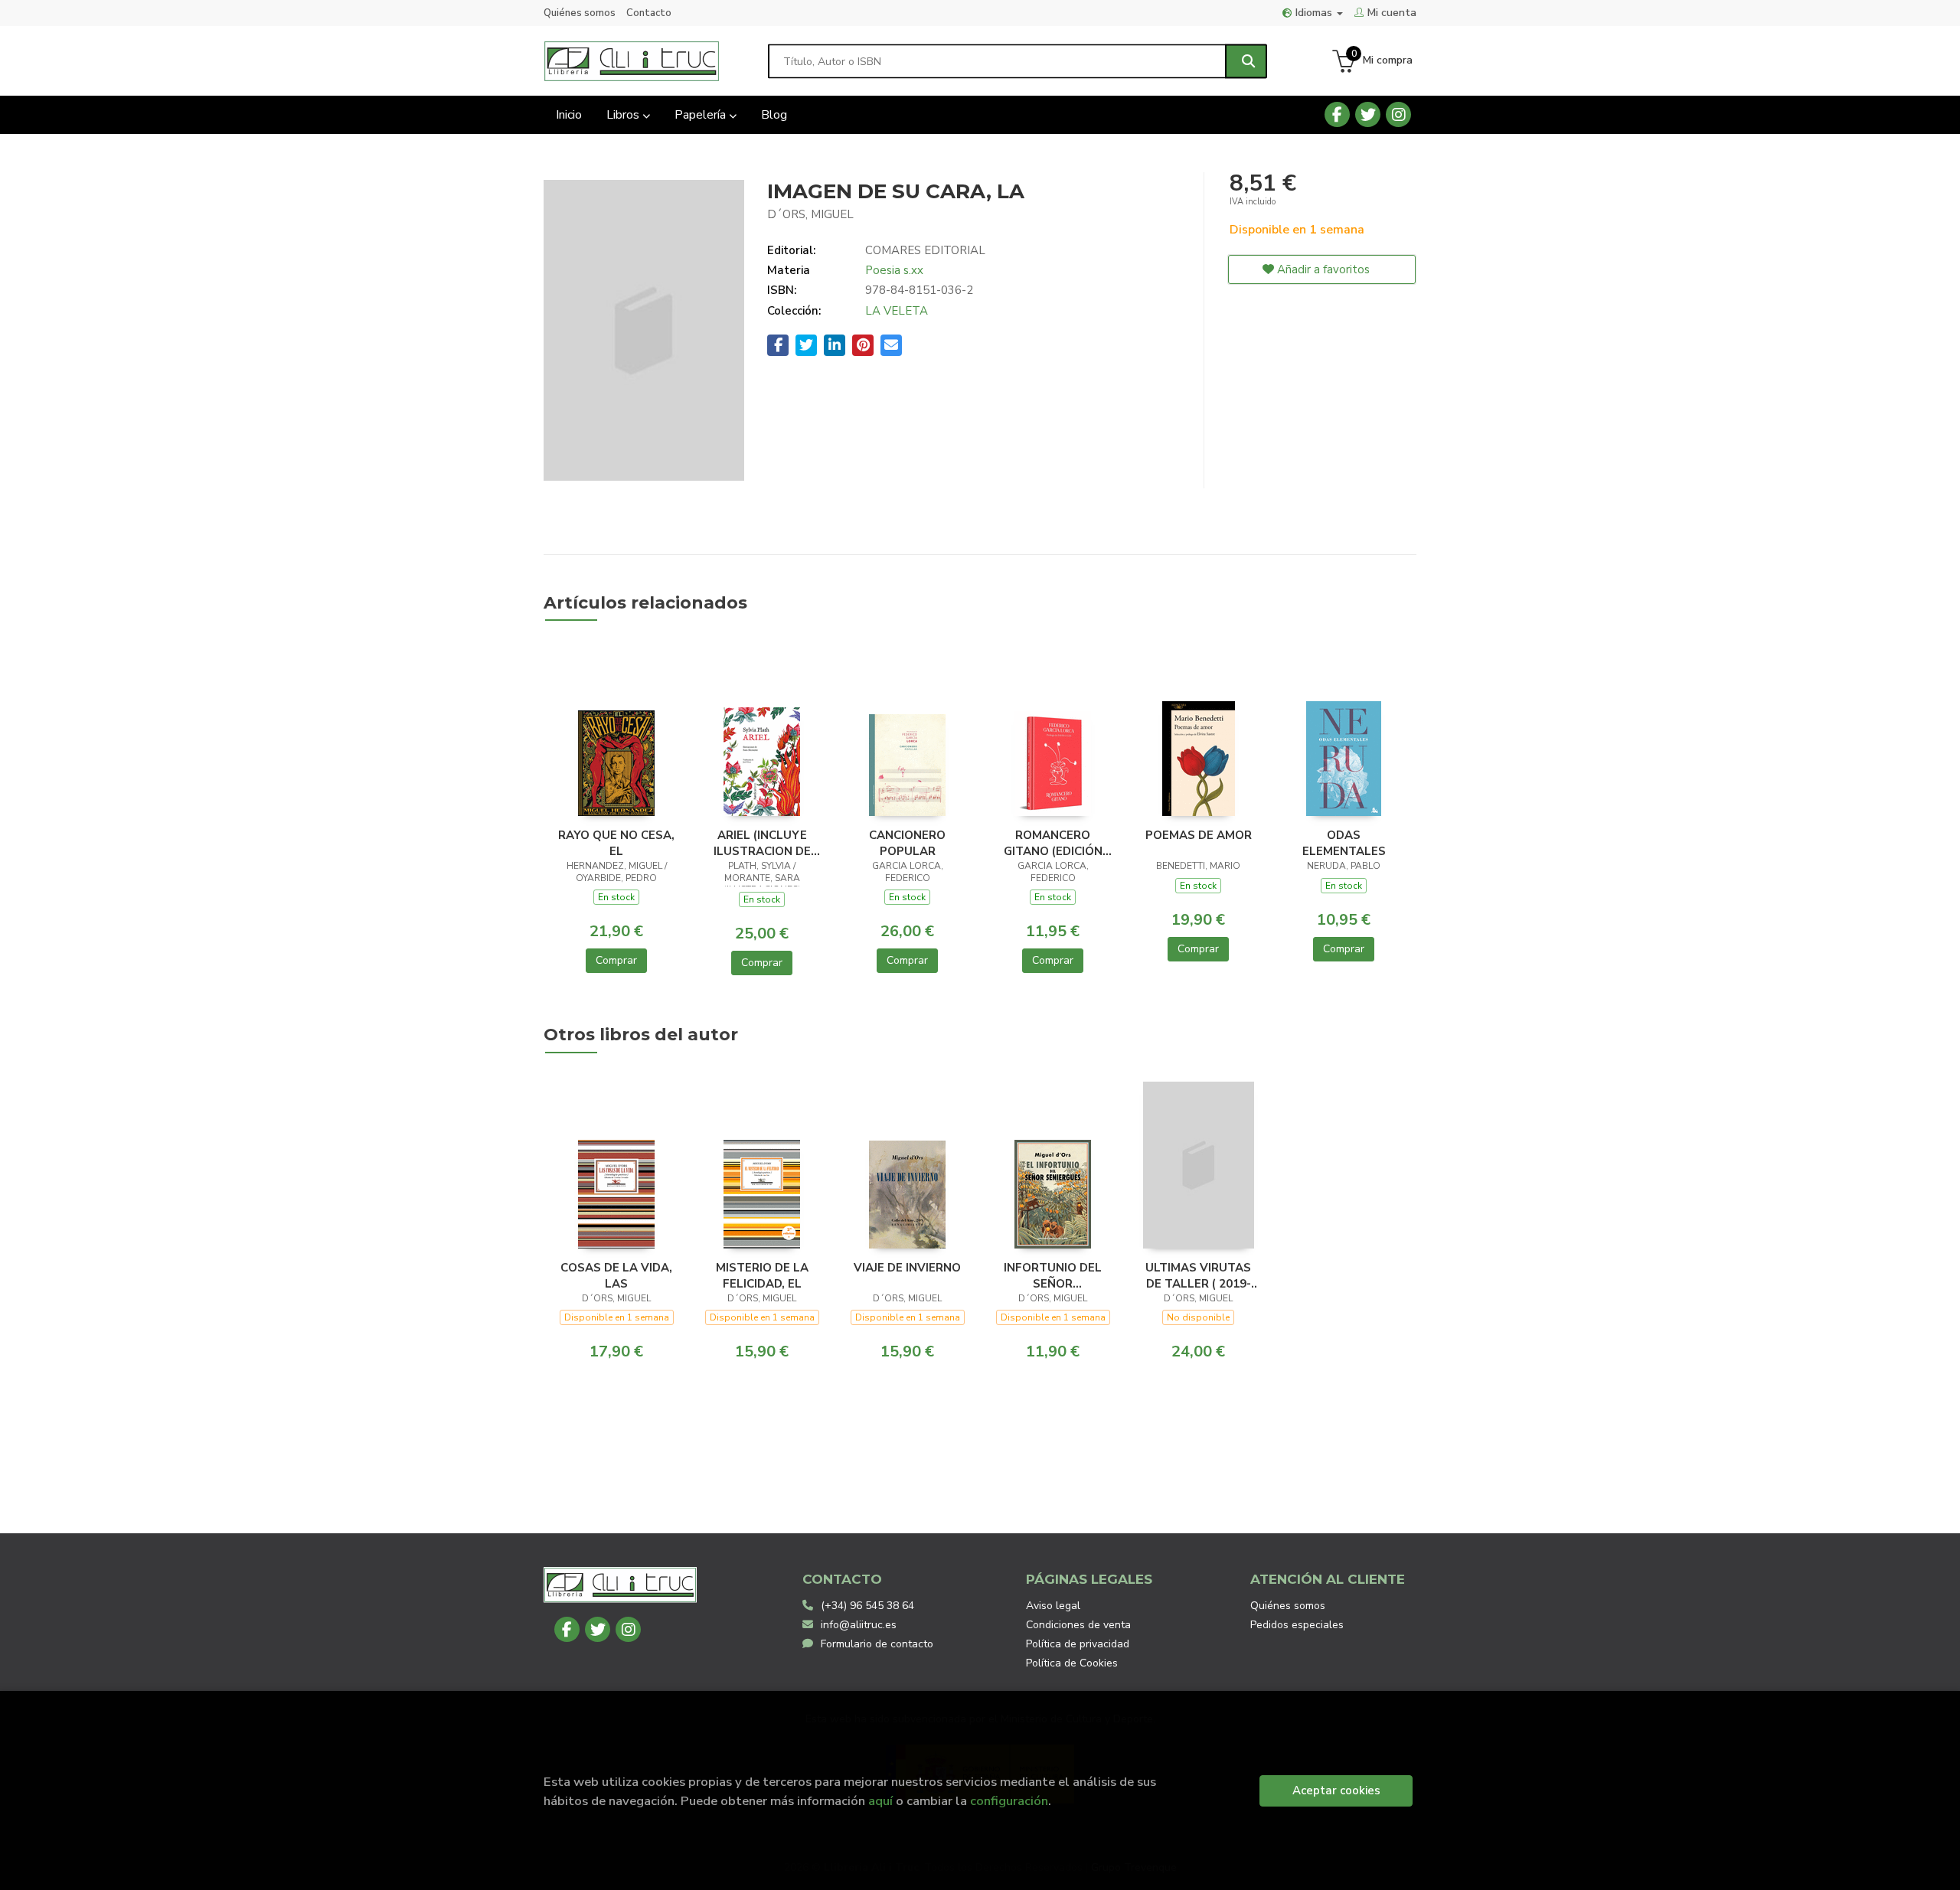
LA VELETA (897, 311)
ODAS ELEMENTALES (1344, 843)
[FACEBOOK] (1337, 114)
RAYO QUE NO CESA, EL (616, 843)
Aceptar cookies (1336, 1790)
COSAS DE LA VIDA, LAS (616, 1275)
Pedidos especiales (1297, 1625)
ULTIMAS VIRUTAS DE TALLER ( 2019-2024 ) (1198, 1275)
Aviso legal (1053, 1606)
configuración (1009, 1801)
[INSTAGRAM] (1398, 114)
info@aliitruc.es (859, 1625)
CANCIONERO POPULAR (907, 843)
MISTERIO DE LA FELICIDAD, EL (762, 1275)
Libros (624, 115)
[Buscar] (1246, 61)
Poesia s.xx (894, 270)
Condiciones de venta (1078, 1625)
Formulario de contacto (877, 1644)
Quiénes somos (580, 13)
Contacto (649, 13)
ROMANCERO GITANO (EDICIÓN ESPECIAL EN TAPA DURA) (1053, 843)
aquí (880, 1801)
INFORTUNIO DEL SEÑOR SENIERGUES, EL (1053, 1275)
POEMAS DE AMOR (1199, 835)
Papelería (702, 115)
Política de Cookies (1072, 1663)
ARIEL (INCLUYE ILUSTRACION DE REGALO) (762, 843)
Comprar (616, 960)
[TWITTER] (1368, 114)
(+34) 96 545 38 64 (867, 1606)
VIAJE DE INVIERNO (907, 1268)
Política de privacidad (1078, 1644)
